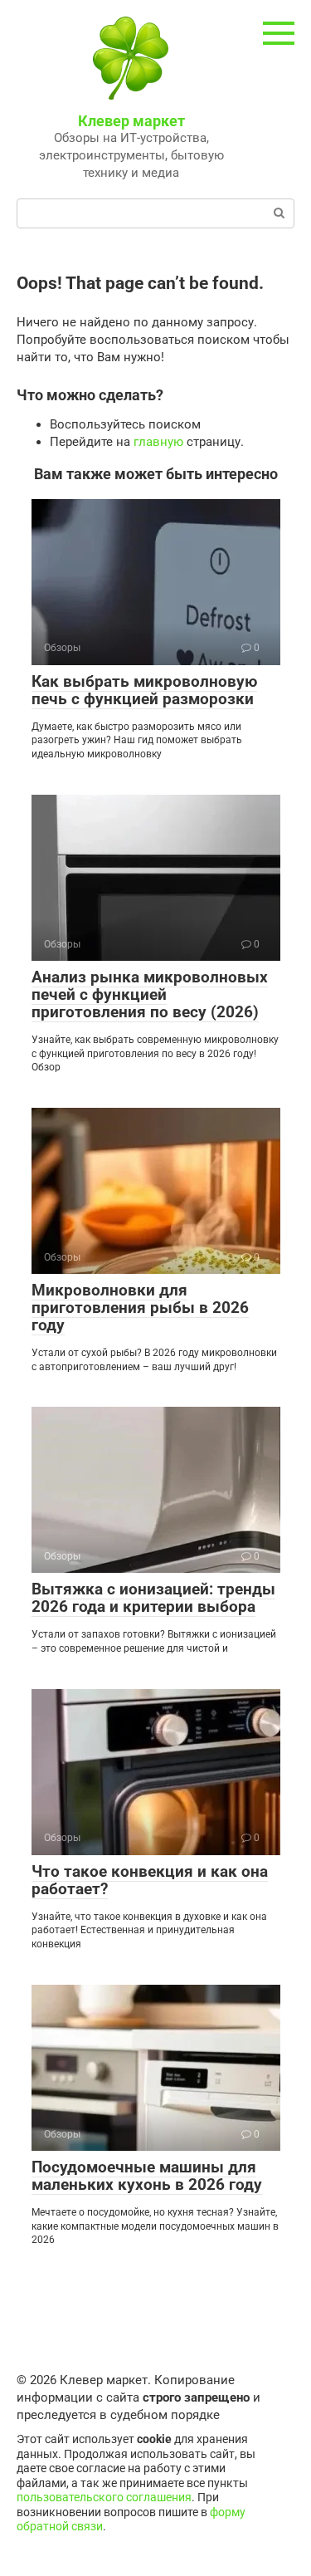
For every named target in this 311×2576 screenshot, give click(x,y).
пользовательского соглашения (104, 2497)
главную (158, 442)
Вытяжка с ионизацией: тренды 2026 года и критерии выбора (153, 1598)
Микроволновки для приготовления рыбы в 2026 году (140, 1308)
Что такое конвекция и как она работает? (150, 1880)
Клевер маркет (131, 121)
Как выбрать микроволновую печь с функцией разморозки (144, 690)
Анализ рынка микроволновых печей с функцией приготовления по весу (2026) (150, 994)
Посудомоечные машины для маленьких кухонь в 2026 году (147, 2176)
